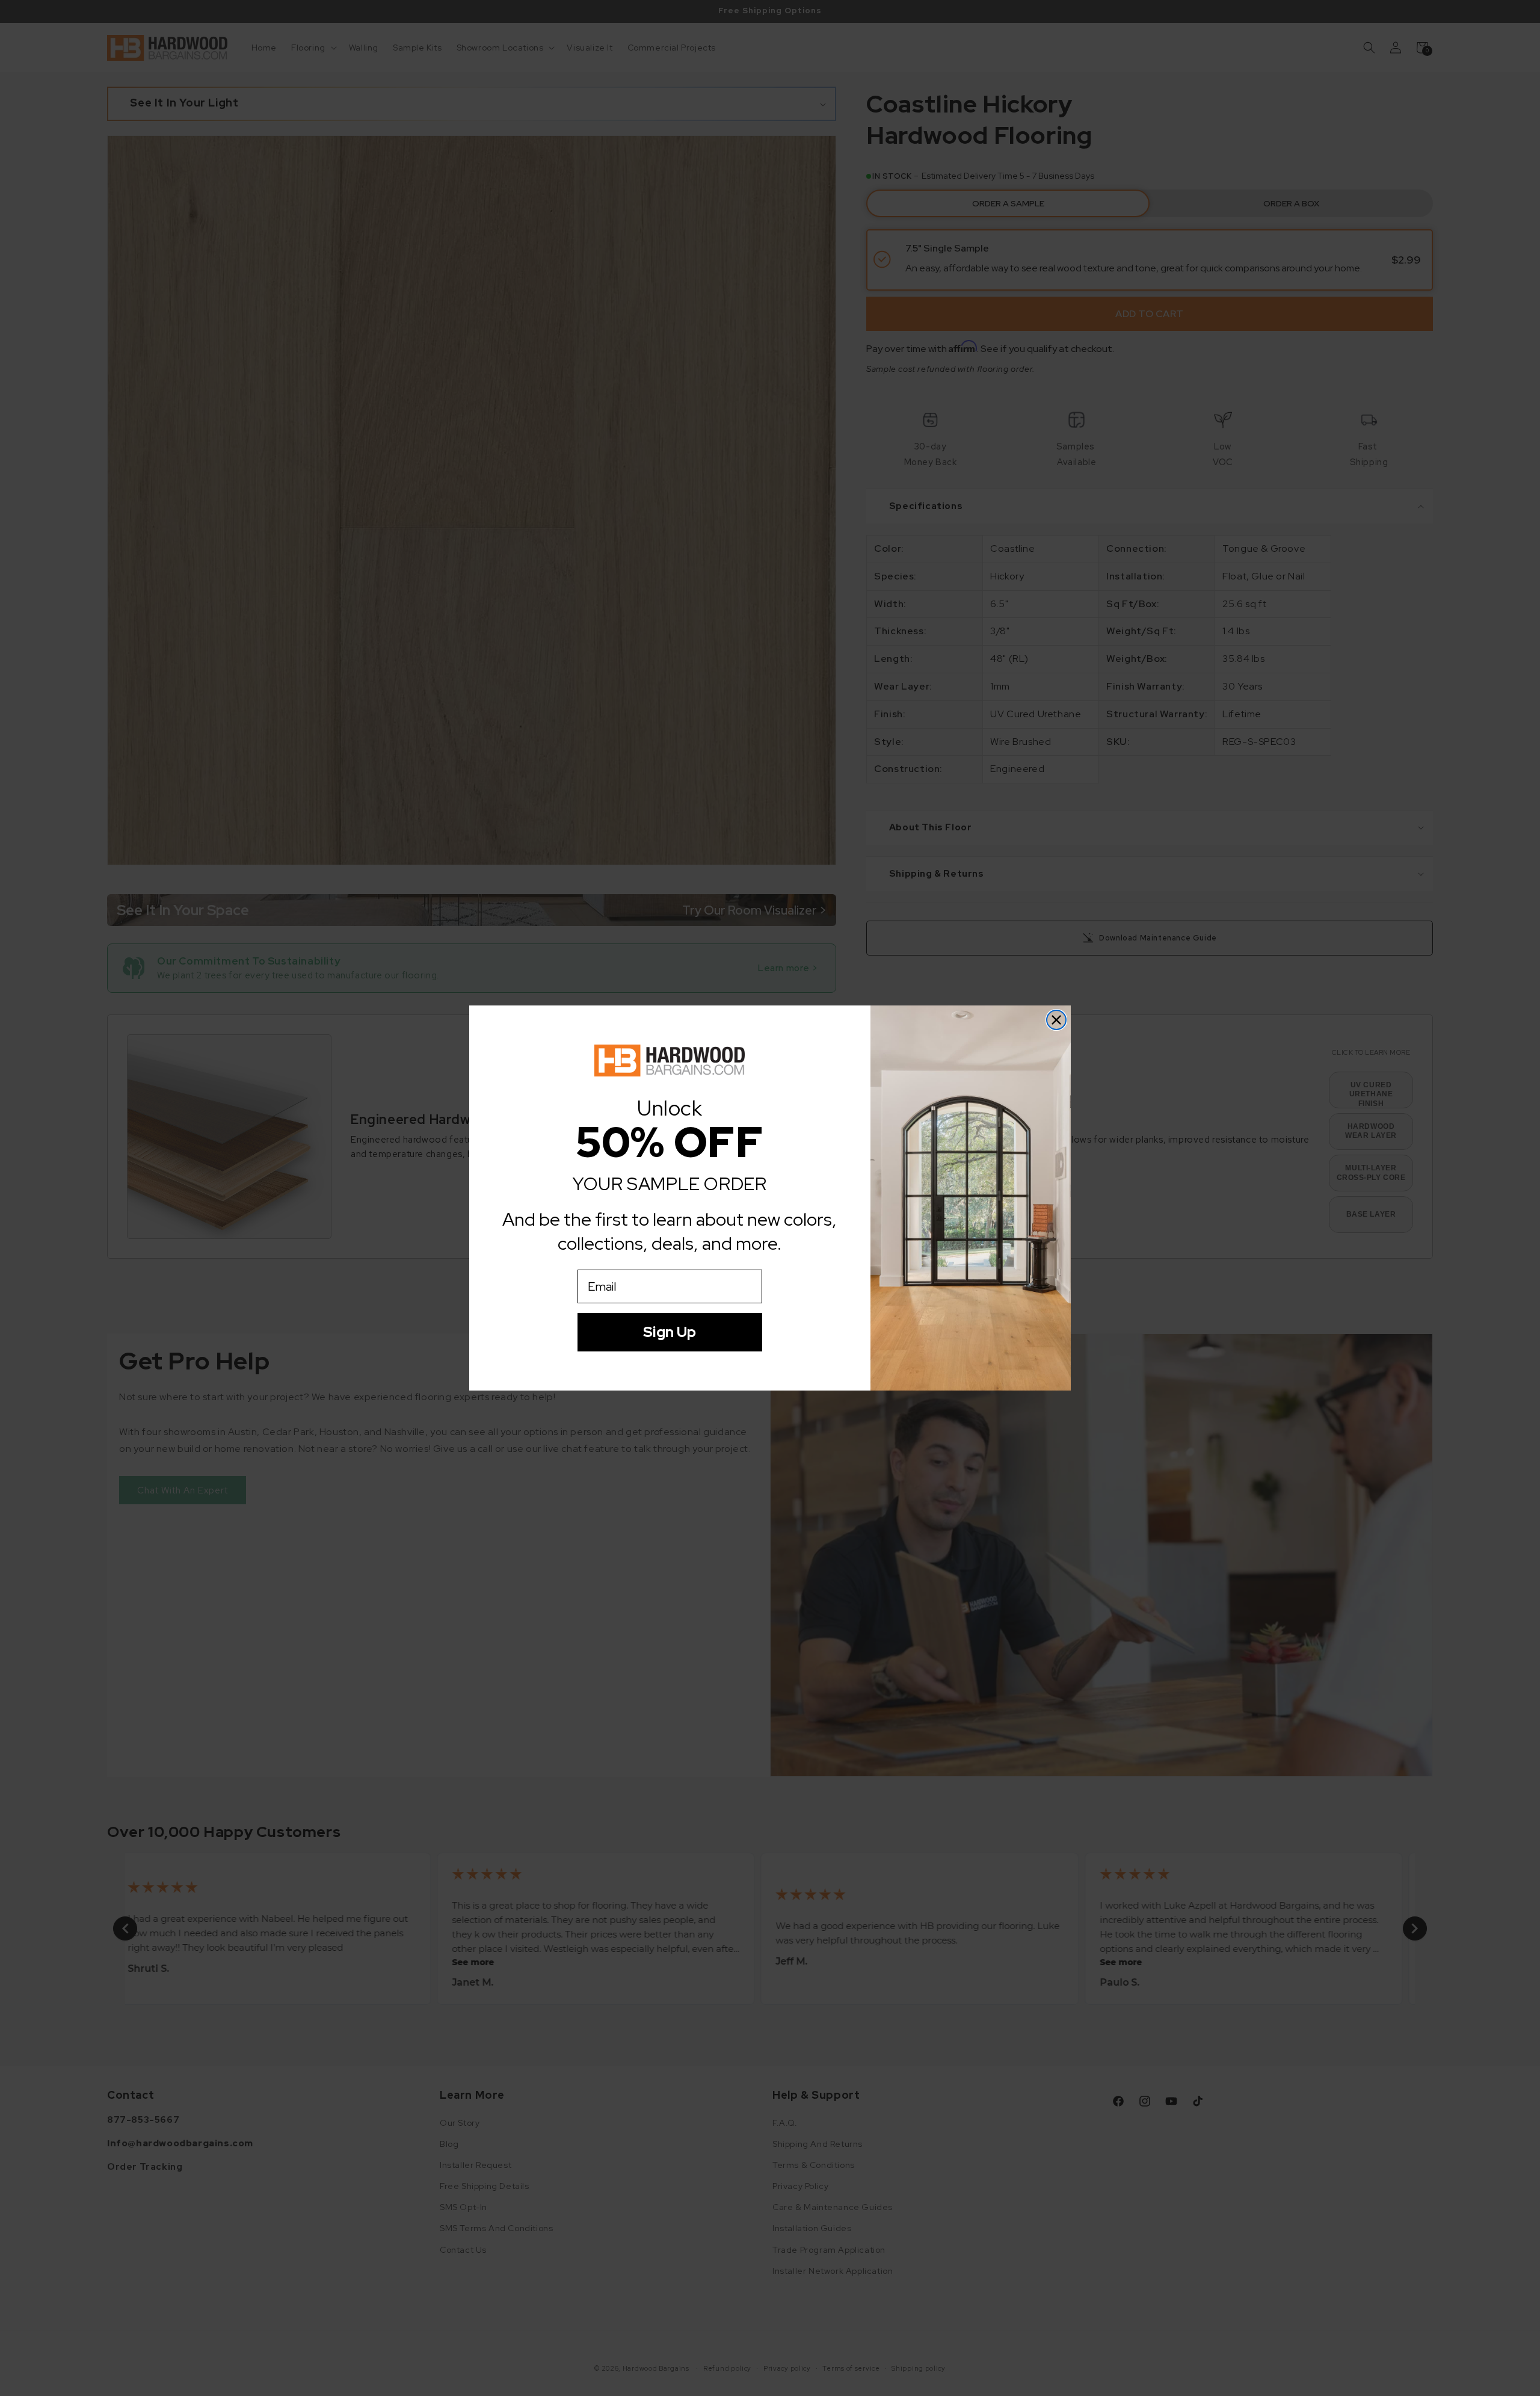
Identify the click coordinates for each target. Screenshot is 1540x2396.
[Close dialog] (1056, 1020)
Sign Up (670, 1332)
